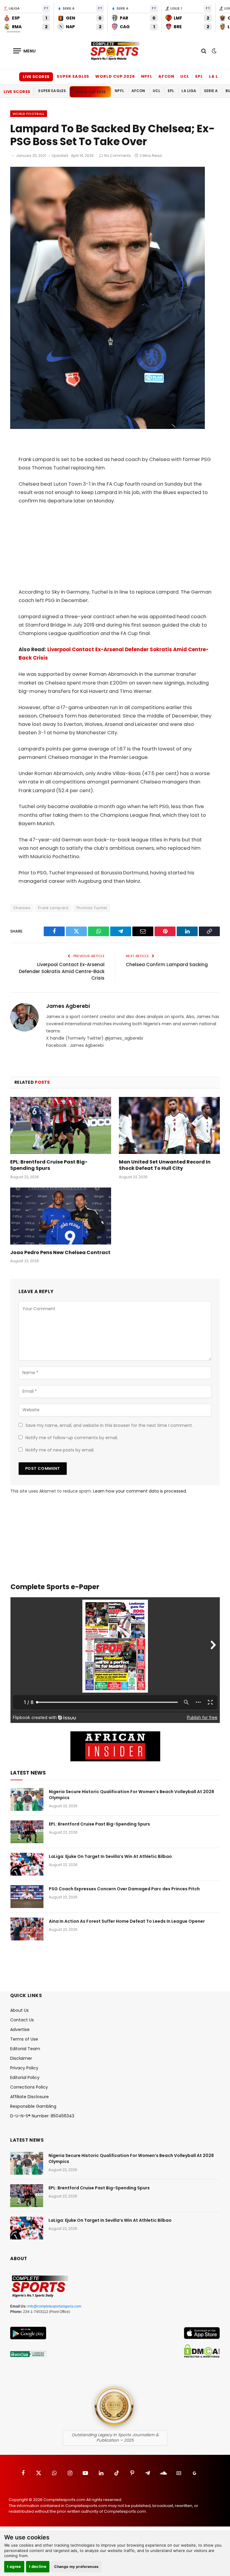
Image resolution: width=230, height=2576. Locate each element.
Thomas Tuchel (92, 908)
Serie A (211, 91)
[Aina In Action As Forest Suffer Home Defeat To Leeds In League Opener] (27, 1929)
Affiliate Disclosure (29, 2097)
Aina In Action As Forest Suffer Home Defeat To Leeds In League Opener (127, 1921)
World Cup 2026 (115, 76)
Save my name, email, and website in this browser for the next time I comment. (109, 1425)
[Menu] (25, 51)
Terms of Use (24, 2039)
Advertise (20, 2029)
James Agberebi (68, 1006)
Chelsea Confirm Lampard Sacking (167, 965)
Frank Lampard (53, 908)
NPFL (147, 76)
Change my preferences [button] (77, 2567)
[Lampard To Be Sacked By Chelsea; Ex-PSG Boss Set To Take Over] (108, 427)
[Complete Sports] (115, 51)
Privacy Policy (24, 2068)
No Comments (118, 156)
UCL (185, 76)
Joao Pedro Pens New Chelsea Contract (60, 1253)
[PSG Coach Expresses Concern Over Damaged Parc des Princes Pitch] (27, 1897)
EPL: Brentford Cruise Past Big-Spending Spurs (49, 1165)
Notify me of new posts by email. (60, 1450)
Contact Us (22, 2020)
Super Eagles (73, 76)
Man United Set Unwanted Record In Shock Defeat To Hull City (165, 1165)
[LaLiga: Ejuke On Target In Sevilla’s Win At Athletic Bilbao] (27, 1864)
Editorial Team (25, 2049)
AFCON (167, 76)
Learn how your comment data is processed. (140, 1491)
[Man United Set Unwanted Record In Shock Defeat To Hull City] (169, 1125)
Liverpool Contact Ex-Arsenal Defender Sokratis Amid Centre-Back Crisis (62, 971)
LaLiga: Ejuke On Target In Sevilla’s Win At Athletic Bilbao (110, 1856)
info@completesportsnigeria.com (54, 2306)
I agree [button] (14, 2566)
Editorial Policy (25, 2077)
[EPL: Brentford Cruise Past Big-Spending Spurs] (61, 1125)
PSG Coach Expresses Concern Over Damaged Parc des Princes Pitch (124, 1889)
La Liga (218, 76)
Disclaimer (21, 2058)
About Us (19, 2010)
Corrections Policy (29, 2087)
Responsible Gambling (33, 2106)
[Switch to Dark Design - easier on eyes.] (214, 51)
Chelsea (22, 908)
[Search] (204, 51)
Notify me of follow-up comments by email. (72, 1438)
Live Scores (36, 77)
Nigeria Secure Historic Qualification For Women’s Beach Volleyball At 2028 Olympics (131, 1795)
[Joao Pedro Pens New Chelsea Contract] (61, 1216)
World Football (29, 114)
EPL (199, 76)
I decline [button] (38, 2566)
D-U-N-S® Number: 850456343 (42, 2116)
